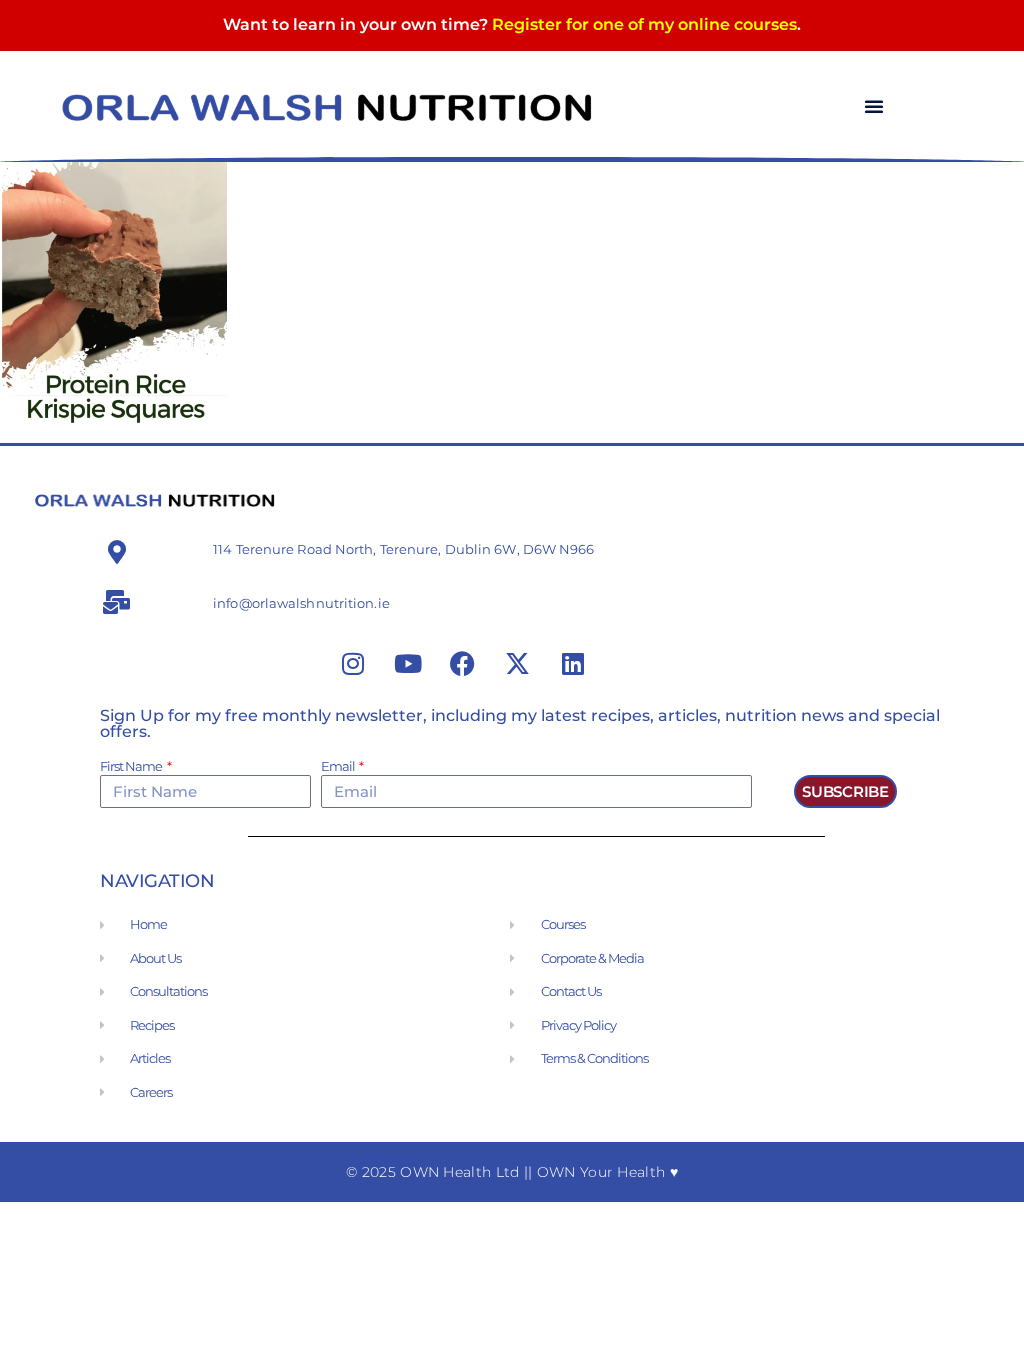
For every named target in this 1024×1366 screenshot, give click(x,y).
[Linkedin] (573, 663)
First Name (132, 767)
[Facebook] (463, 663)
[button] (874, 106)
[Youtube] (408, 663)
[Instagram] (353, 663)
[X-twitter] (518, 663)
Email (339, 767)
